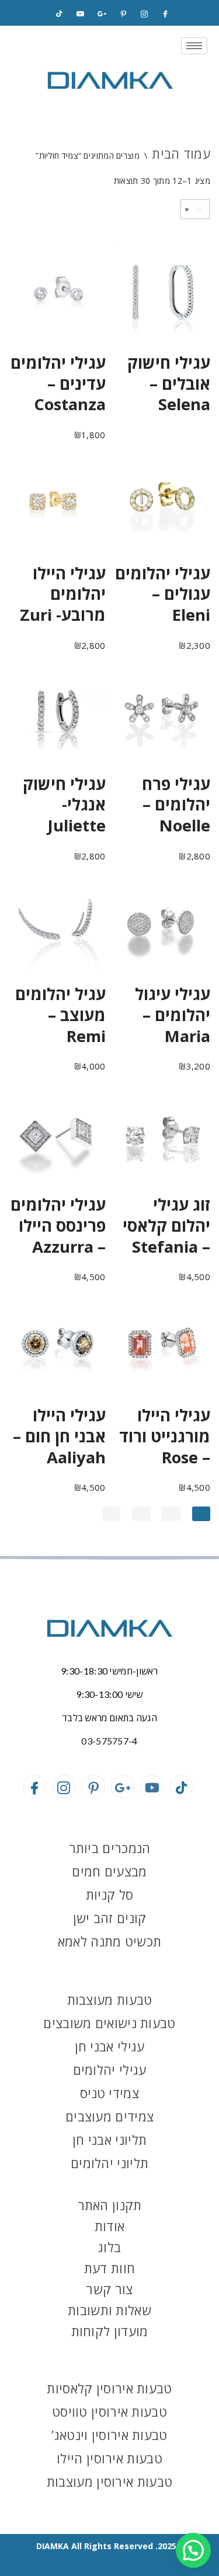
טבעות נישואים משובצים (109, 2023)
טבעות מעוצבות (110, 2000)
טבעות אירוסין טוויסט (109, 2411)
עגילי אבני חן (110, 2046)
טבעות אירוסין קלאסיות (109, 2388)
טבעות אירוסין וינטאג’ (109, 2435)
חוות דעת (109, 2268)
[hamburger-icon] (194, 46)
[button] (193, 2550)
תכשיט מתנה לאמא (110, 1941)
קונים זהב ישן (110, 1918)
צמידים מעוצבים (109, 2116)
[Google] (102, 14)
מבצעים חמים (109, 1871)
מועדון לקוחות (110, 2331)
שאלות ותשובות (109, 2310)
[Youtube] (152, 1787)
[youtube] (81, 14)
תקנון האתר (110, 2205)
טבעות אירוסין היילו (109, 2458)
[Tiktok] (60, 14)
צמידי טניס (109, 2093)
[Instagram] (144, 14)
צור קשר (109, 2289)
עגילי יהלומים (110, 2070)
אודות (110, 2226)
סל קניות (109, 1895)
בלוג (109, 2247)
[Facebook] (165, 14)
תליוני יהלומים (109, 2163)
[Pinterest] (123, 14)
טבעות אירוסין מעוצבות (109, 2481)
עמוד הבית (181, 153)
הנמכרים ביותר (110, 1848)
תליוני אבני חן (109, 2140)
